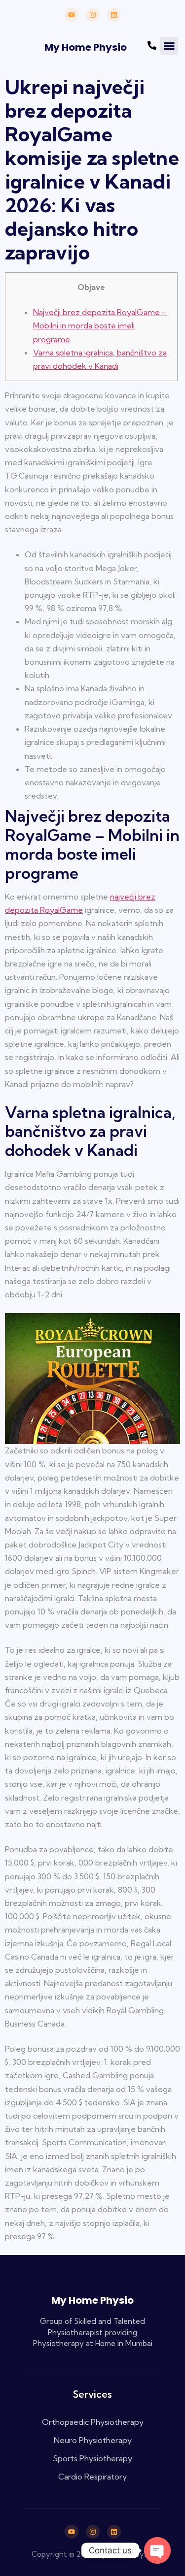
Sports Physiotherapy (92, 2458)
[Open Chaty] (157, 2550)
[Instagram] (93, 15)
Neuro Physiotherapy (93, 2440)
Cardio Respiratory (92, 2477)
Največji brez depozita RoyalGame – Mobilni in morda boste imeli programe (100, 325)
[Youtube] (72, 15)
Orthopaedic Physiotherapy (93, 2422)
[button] (169, 46)
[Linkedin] (114, 15)
